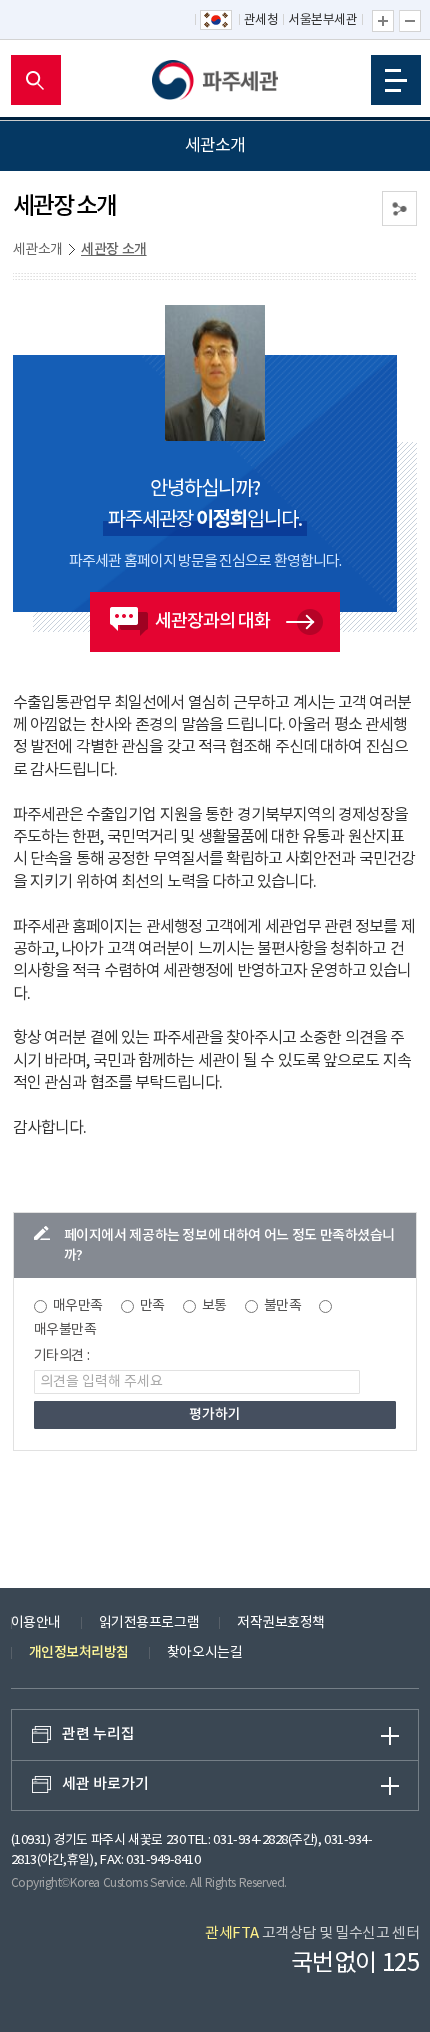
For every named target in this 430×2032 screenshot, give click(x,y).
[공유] (399, 208)
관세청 (261, 20)
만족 (152, 1306)
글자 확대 (383, 21)
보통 (214, 1306)
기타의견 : (62, 1356)
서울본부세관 (322, 20)
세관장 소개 (114, 249)
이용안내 (36, 1623)
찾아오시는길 (204, 1653)
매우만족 (78, 1306)
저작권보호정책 (281, 1623)
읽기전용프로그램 (149, 1623)
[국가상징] (217, 21)
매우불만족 (65, 1330)
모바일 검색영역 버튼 (36, 80)
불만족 (283, 1306)
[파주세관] (215, 80)
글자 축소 (410, 21)
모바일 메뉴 (396, 80)
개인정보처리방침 (79, 1652)
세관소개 (38, 250)
